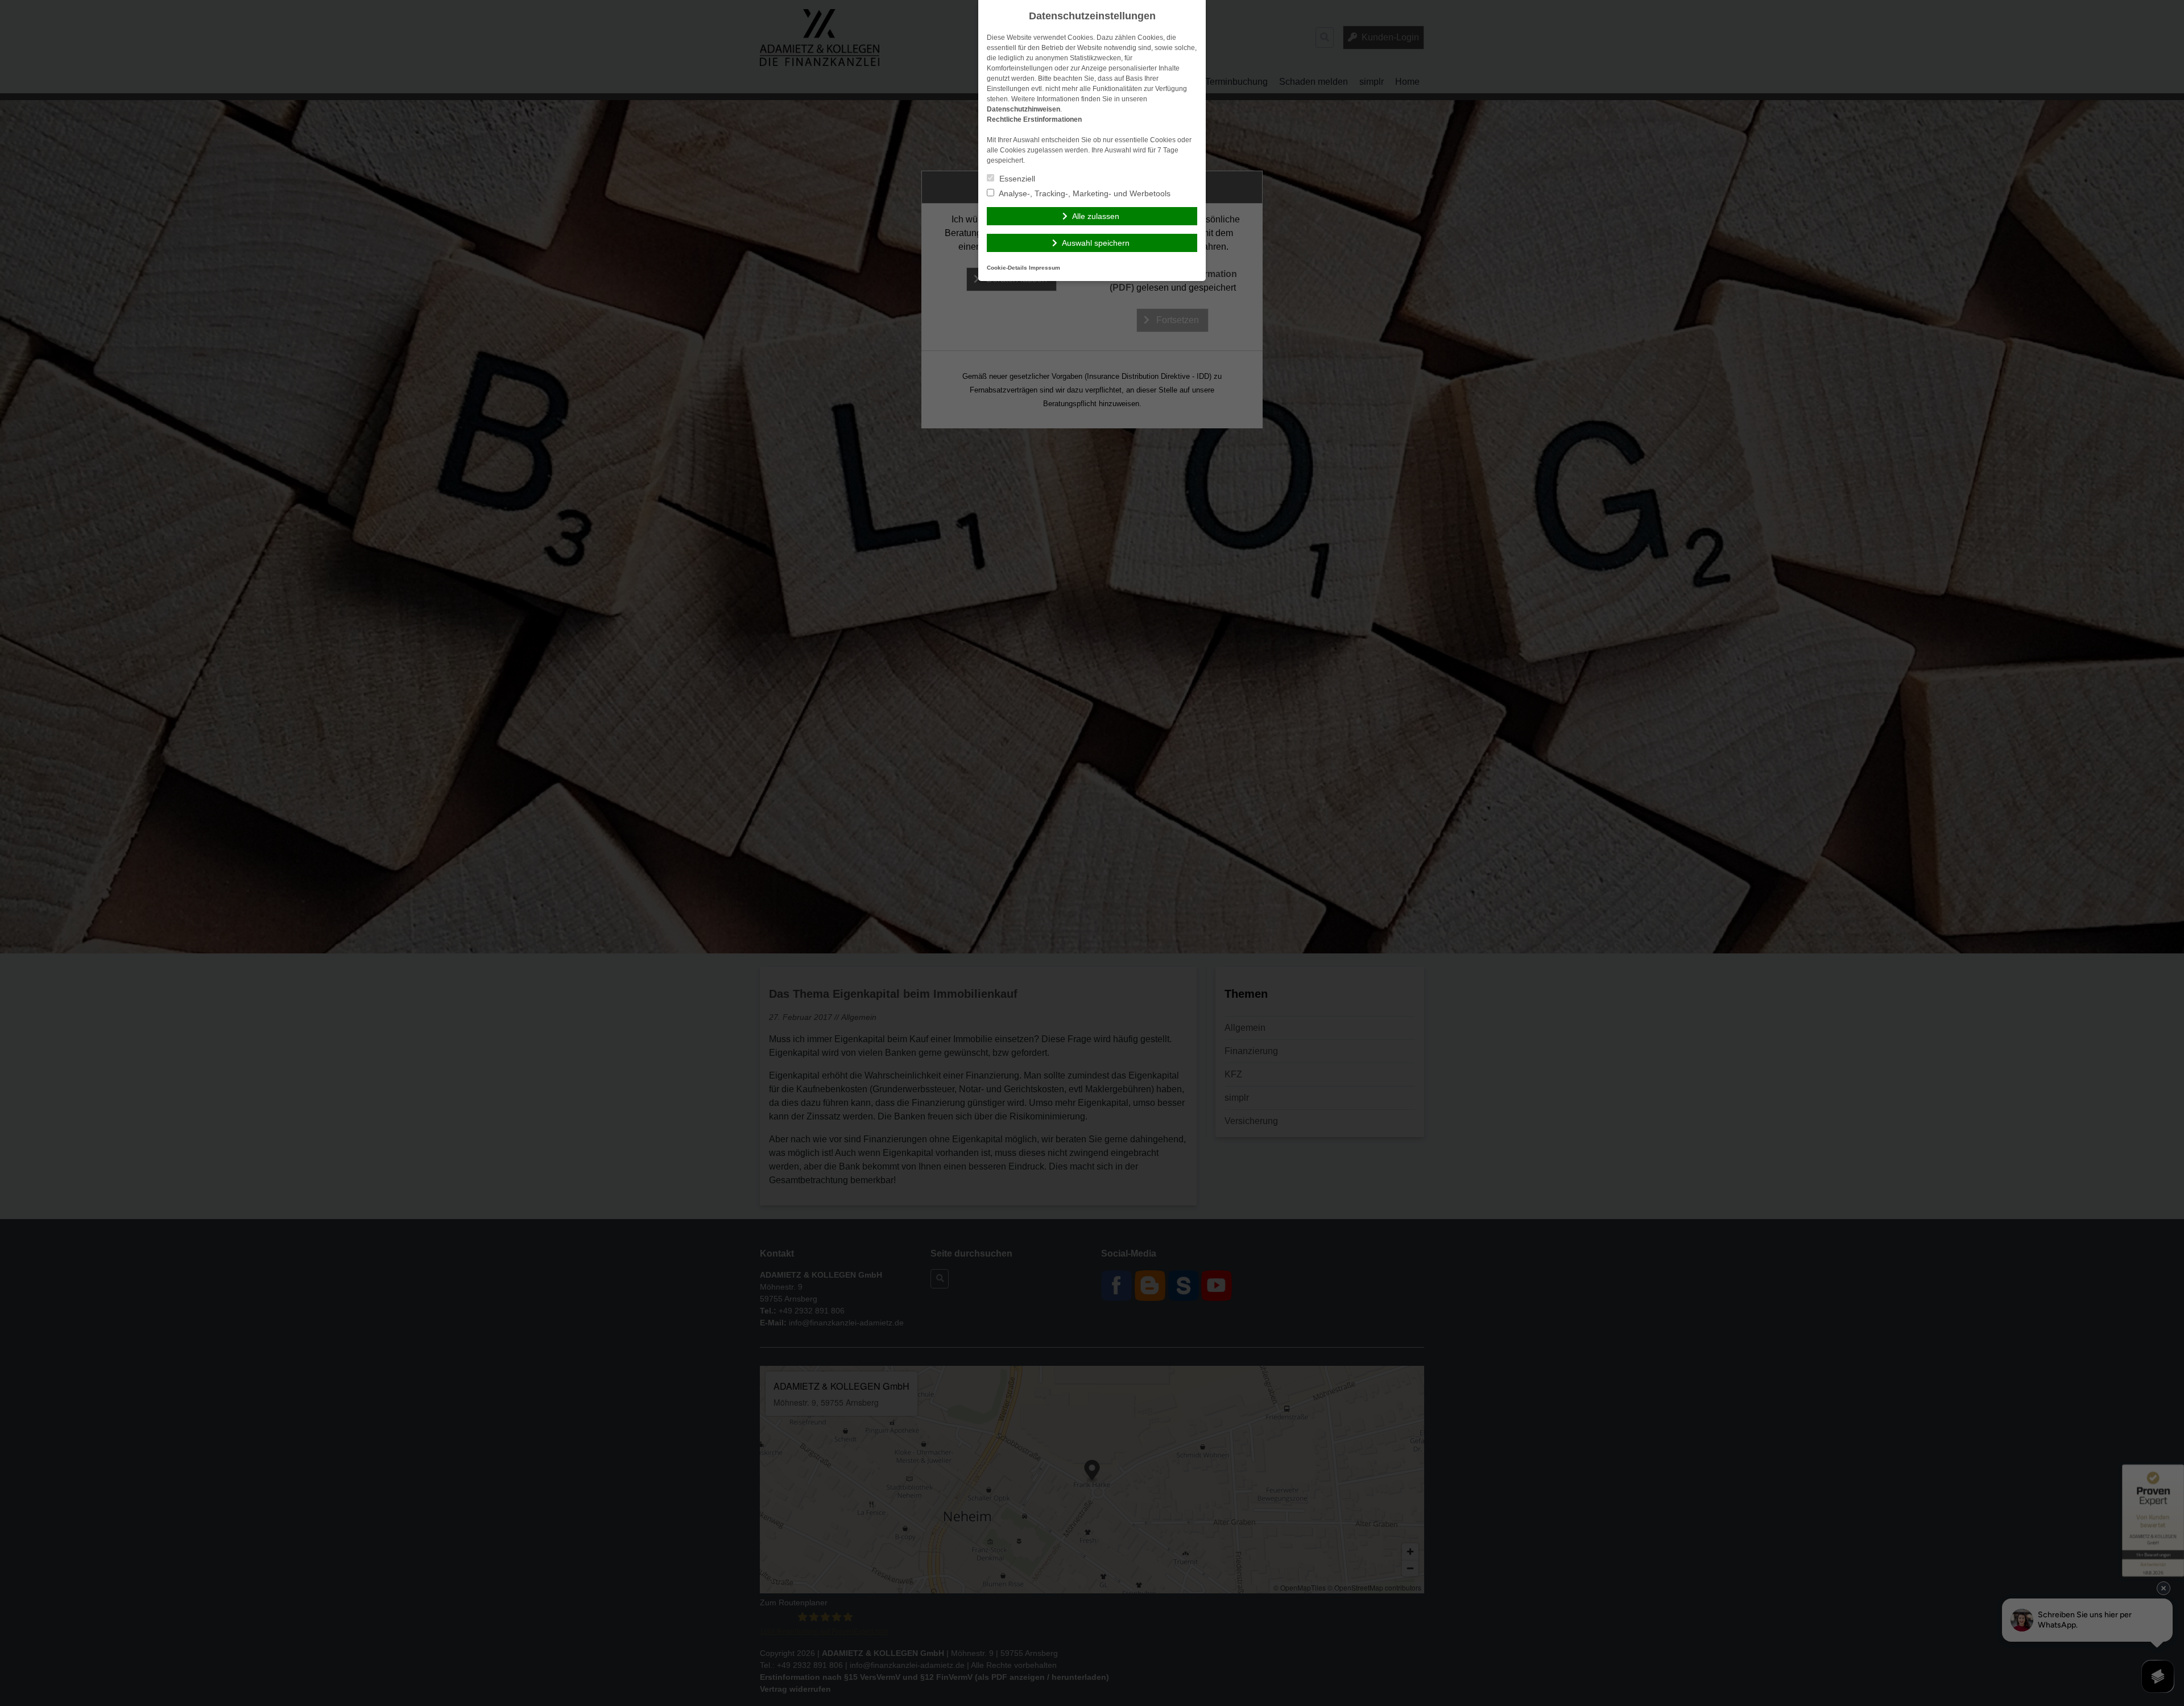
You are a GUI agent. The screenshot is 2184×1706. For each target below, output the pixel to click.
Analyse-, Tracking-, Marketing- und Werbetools (1084, 193)
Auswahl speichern (1096, 243)
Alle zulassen (1096, 216)
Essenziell (1016, 179)
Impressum (1045, 268)
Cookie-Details (1007, 268)
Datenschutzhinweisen (1023, 109)
